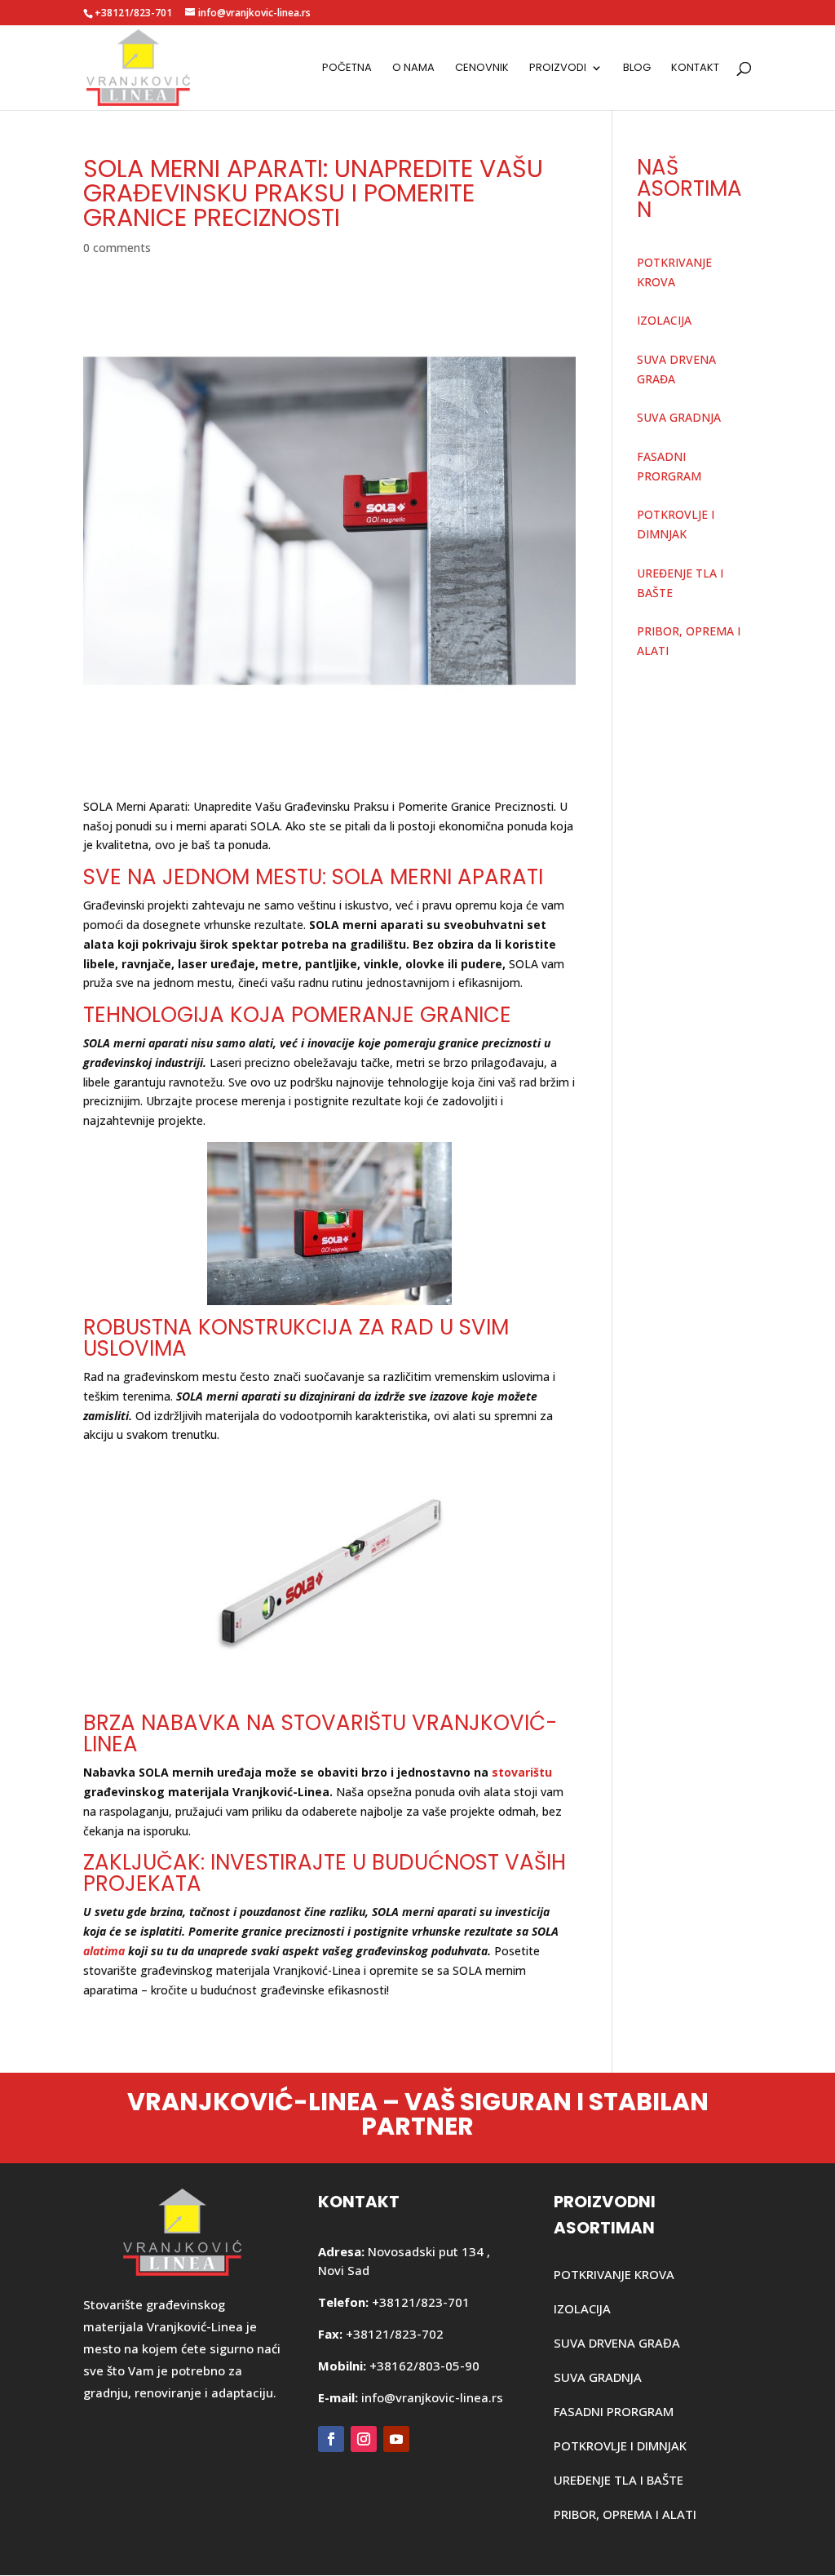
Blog (637, 69)
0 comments (117, 248)
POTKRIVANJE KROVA (614, 2274)
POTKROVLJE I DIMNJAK (620, 2445)
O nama (413, 69)
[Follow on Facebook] (331, 2439)
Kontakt (695, 69)
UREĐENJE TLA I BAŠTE (619, 2480)
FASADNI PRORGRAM (614, 2411)
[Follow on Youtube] (396, 2439)
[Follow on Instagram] (364, 2439)
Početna (347, 69)
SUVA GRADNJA (679, 417)
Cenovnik (482, 69)
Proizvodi (558, 69)
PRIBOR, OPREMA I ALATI (625, 2514)
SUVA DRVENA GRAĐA (617, 2343)
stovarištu (522, 1772)
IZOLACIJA (664, 320)
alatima (104, 1951)
